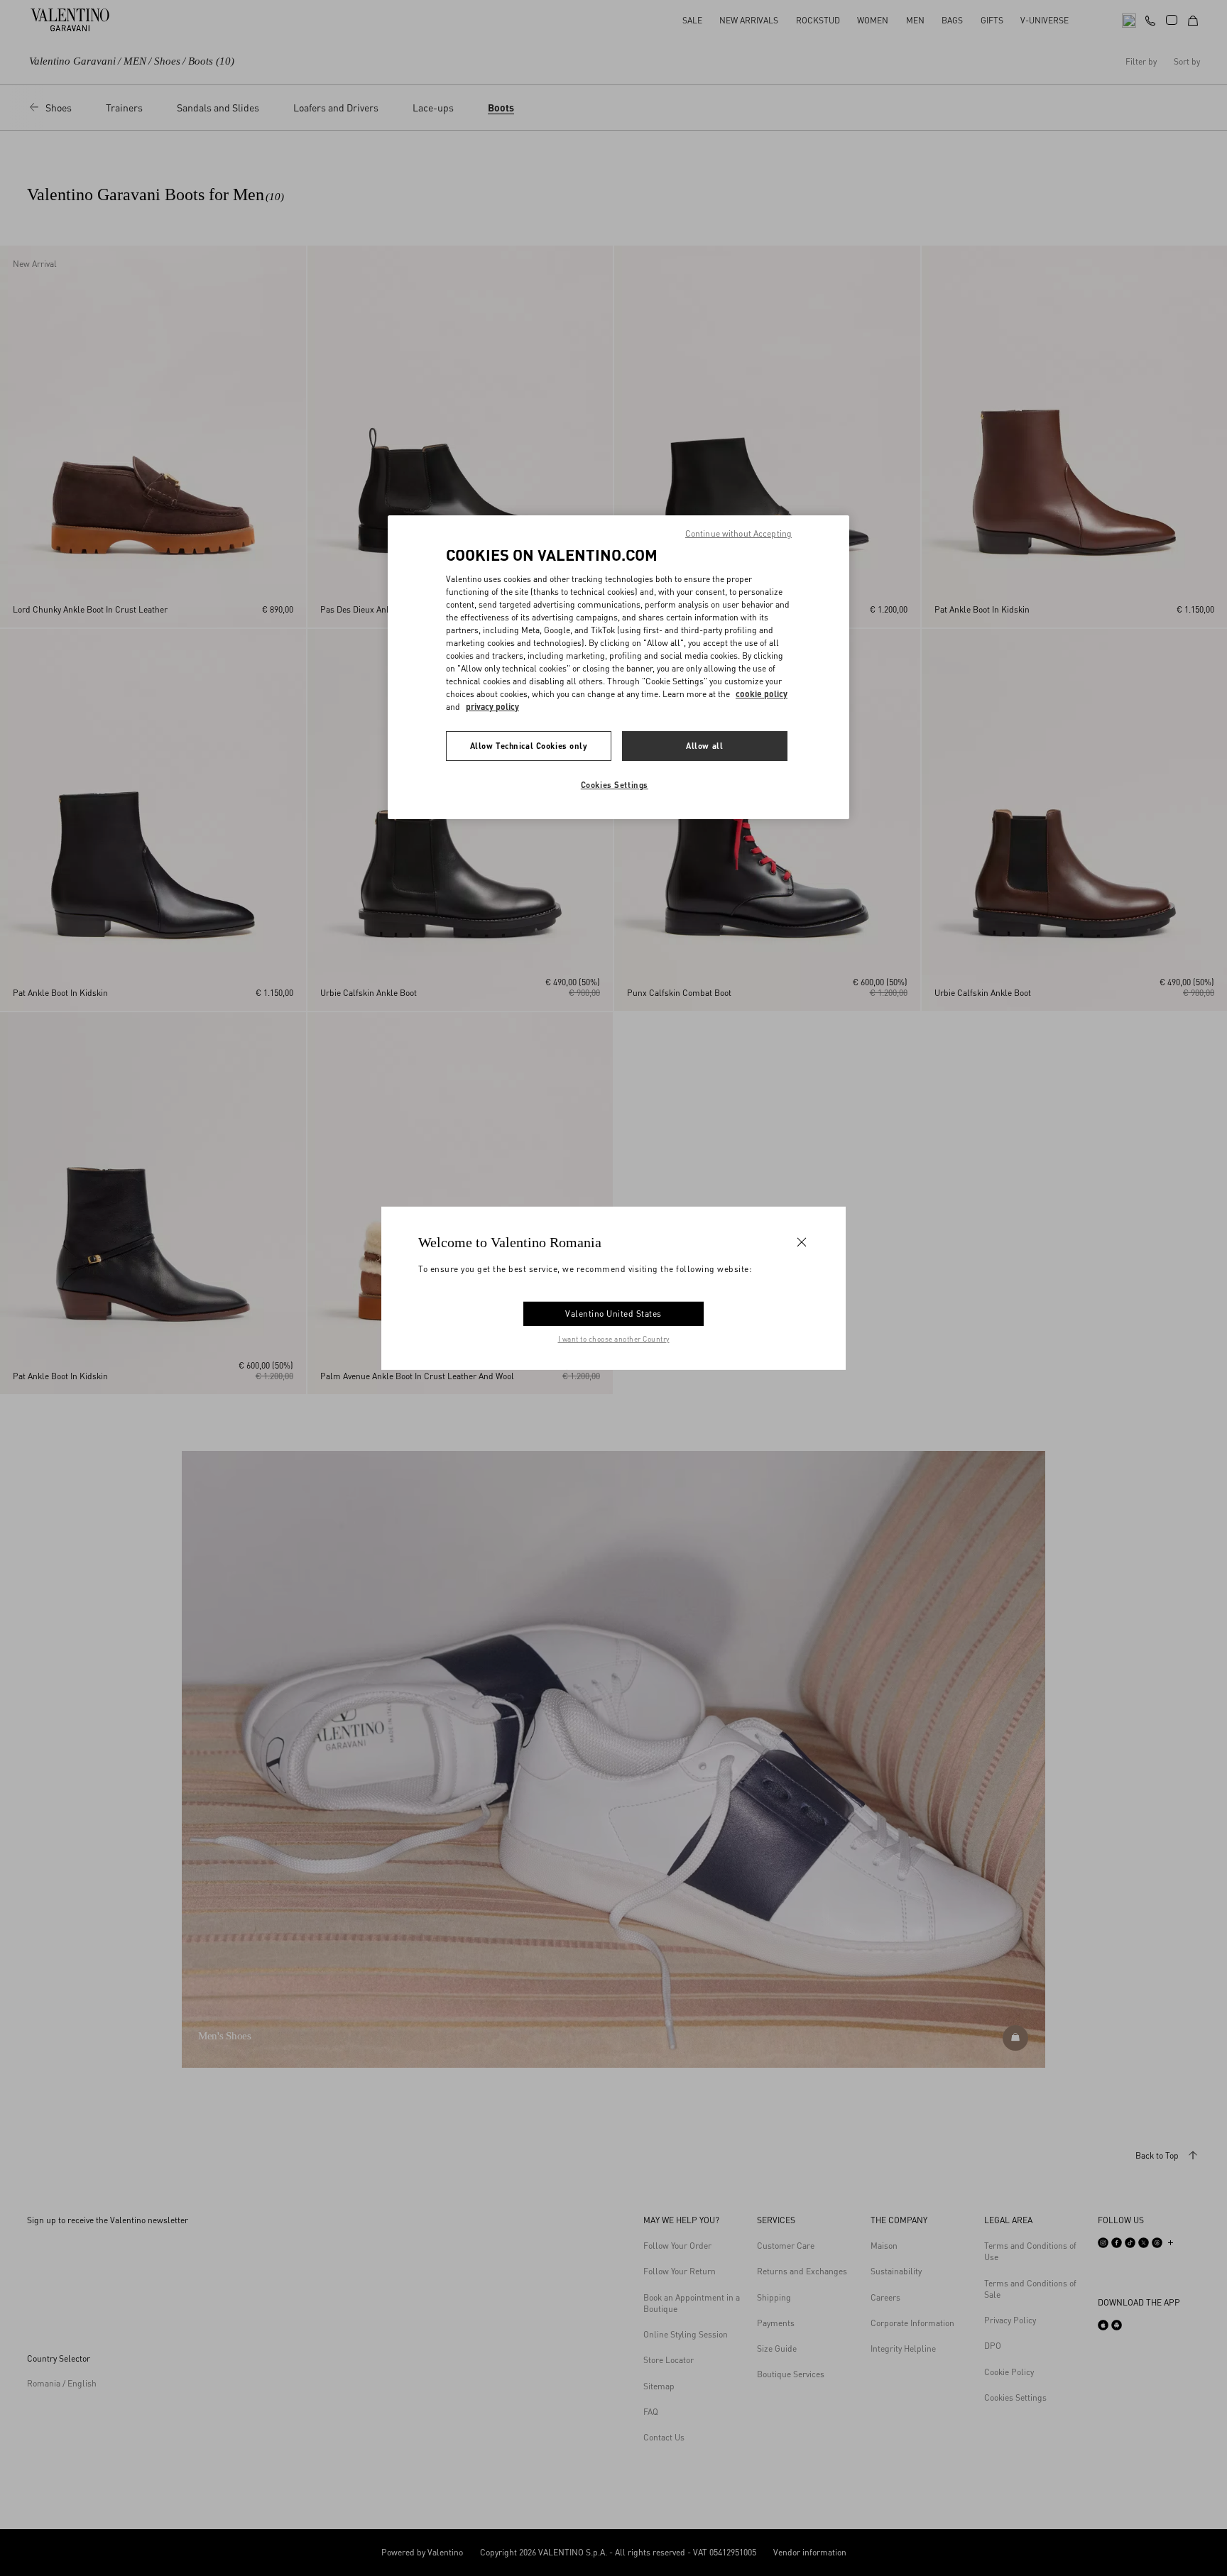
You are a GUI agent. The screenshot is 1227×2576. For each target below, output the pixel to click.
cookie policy (762, 694)
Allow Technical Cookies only (529, 746)
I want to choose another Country (614, 1339)
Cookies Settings (615, 785)
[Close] (802, 1242)
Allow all (704, 746)
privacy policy (492, 707)
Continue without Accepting (738, 533)
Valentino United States (613, 1314)
